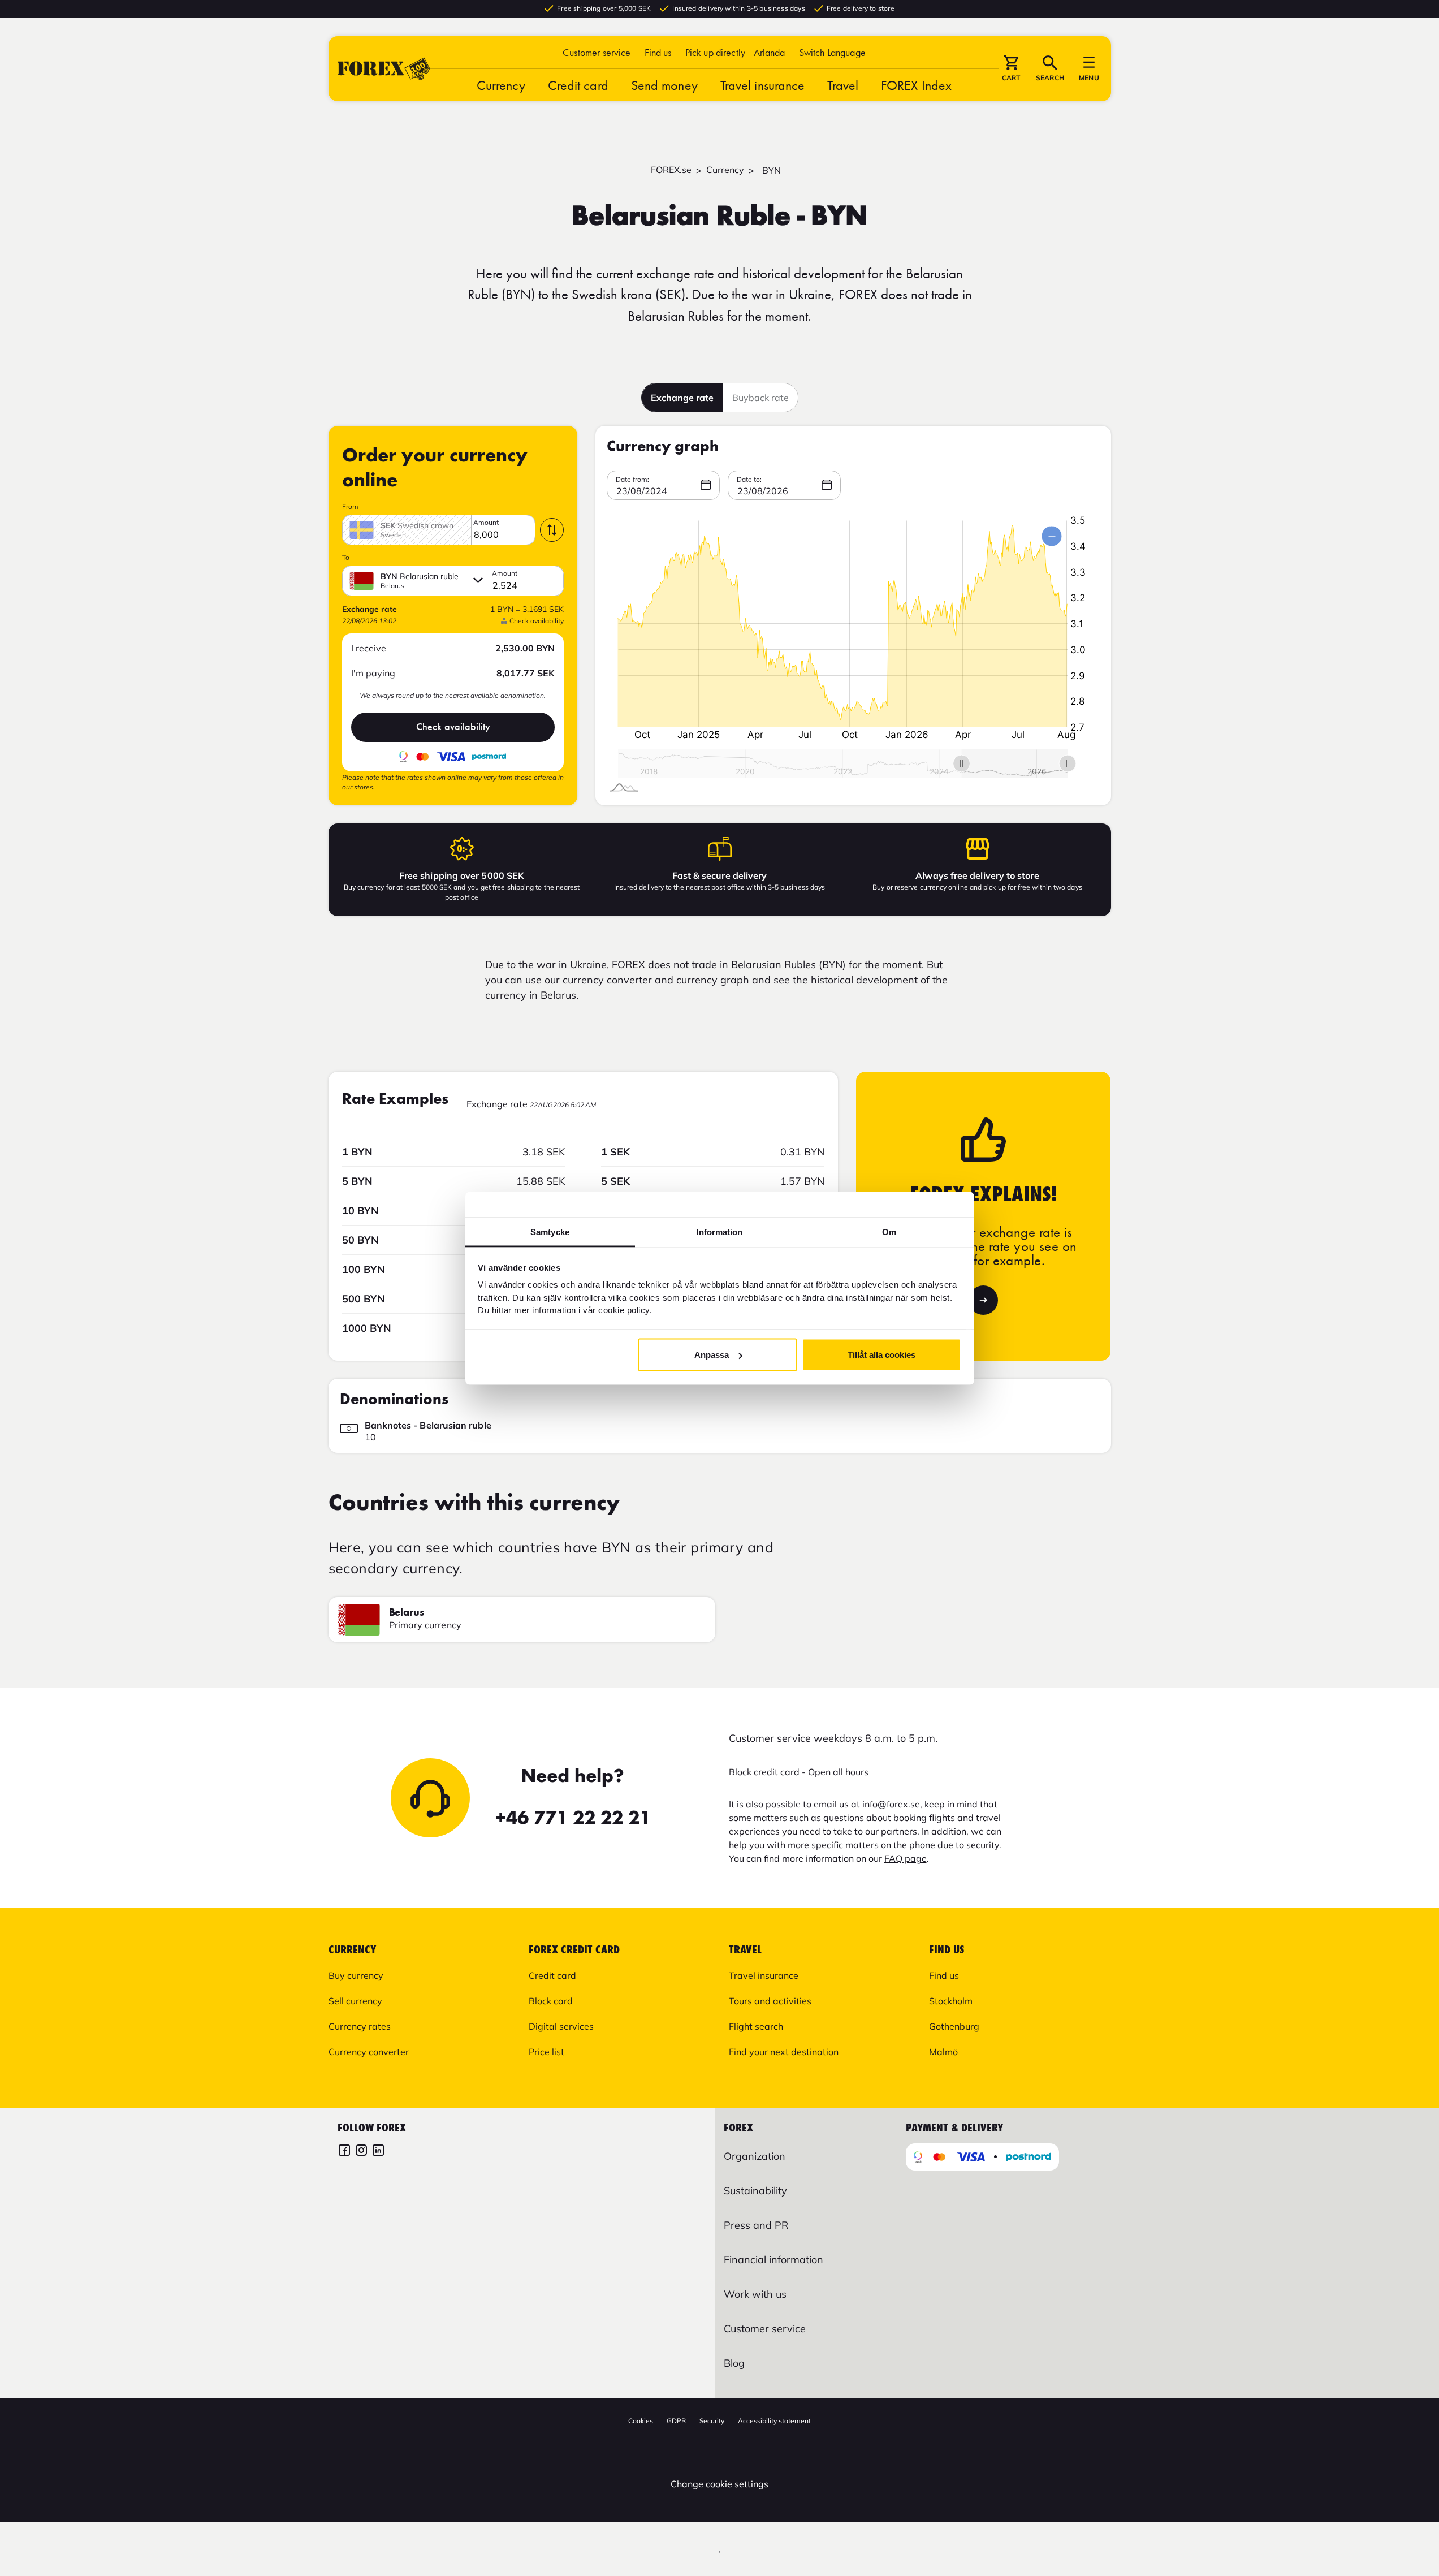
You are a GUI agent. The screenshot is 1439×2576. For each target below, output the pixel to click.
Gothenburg (954, 2026)
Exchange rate (682, 398)
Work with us (755, 2294)
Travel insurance (763, 85)
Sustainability (755, 2191)
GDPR (676, 2421)
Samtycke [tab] (550, 1231)
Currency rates (360, 2026)
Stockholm (951, 2001)
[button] (832, 52)
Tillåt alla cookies (881, 1355)
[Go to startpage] (384, 69)
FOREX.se (671, 170)
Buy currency (356, 1975)
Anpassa (712, 1355)
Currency (501, 85)
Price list (546, 2052)
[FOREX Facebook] (344, 2152)
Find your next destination (784, 2052)
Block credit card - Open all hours (799, 1772)
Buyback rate (760, 398)
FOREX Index (916, 85)
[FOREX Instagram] (361, 2152)
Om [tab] (889, 1231)
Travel (843, 85)
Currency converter (369, 2052)
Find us (658, 52)
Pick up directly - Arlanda (735, 52)
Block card (551, 2001)
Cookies (641, 2421)
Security (712, 2421)
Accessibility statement (774, 2421)
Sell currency (355, 2001)
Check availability (453, 727)
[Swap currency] (552, 530)
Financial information (773, 2260)
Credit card (578, 85)
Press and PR (756, 2225)
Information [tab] (719, 1231)
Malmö (943, 2052)
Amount (486, 523)
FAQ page (906, 1858)
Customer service (597, 52)
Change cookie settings (720, 2484)
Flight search (756, 2026)
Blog (734, 2363)
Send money (664, 85)
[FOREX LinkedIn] (378, 2152)
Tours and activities (770, 2001)
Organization (755, 2156)
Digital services (561, 2026)
